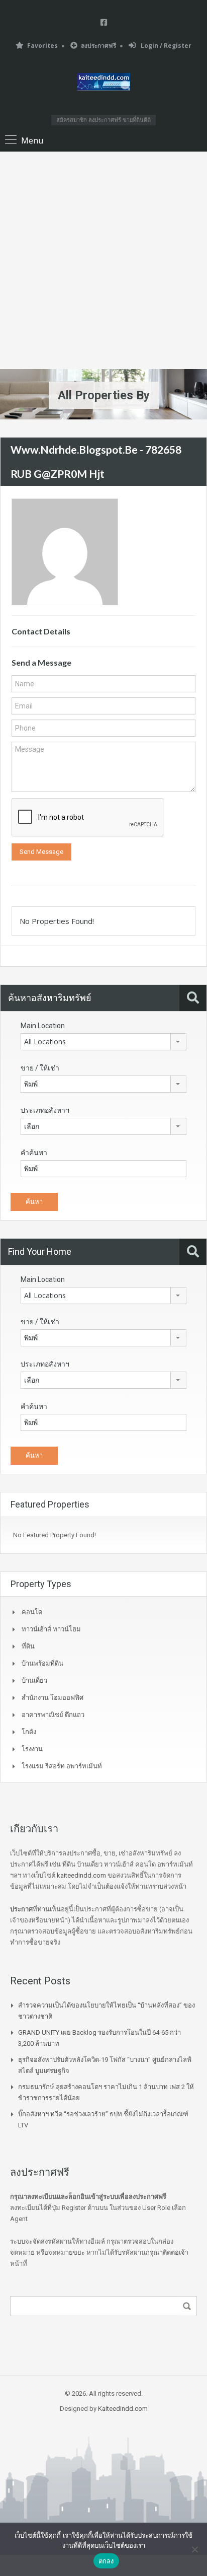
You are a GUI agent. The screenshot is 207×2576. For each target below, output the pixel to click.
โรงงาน (32, 1749)
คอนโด (32, 1612)
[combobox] (103, 1042)
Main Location (43, 1026)
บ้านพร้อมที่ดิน (42, 1663)
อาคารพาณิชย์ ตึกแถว (53, 1715)
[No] (194, 2549)
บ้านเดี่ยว (34, 1680)
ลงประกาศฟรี (98, 46)
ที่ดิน (28, 1646)
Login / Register (165, 46)
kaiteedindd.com (81, 1875)
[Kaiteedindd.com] (104, 83)
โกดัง (29, 1732)
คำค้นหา (34, 1153)
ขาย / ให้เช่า (40, 1068)
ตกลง (106, 2561)
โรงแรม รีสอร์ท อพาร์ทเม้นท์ (62, 1766)
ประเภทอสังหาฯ (45, 1110)
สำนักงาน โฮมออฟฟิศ (53, 1698)
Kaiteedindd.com (123, 2409)
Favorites (42, 46)
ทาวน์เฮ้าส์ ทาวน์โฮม (51, 1629)
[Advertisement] (103, 260)
